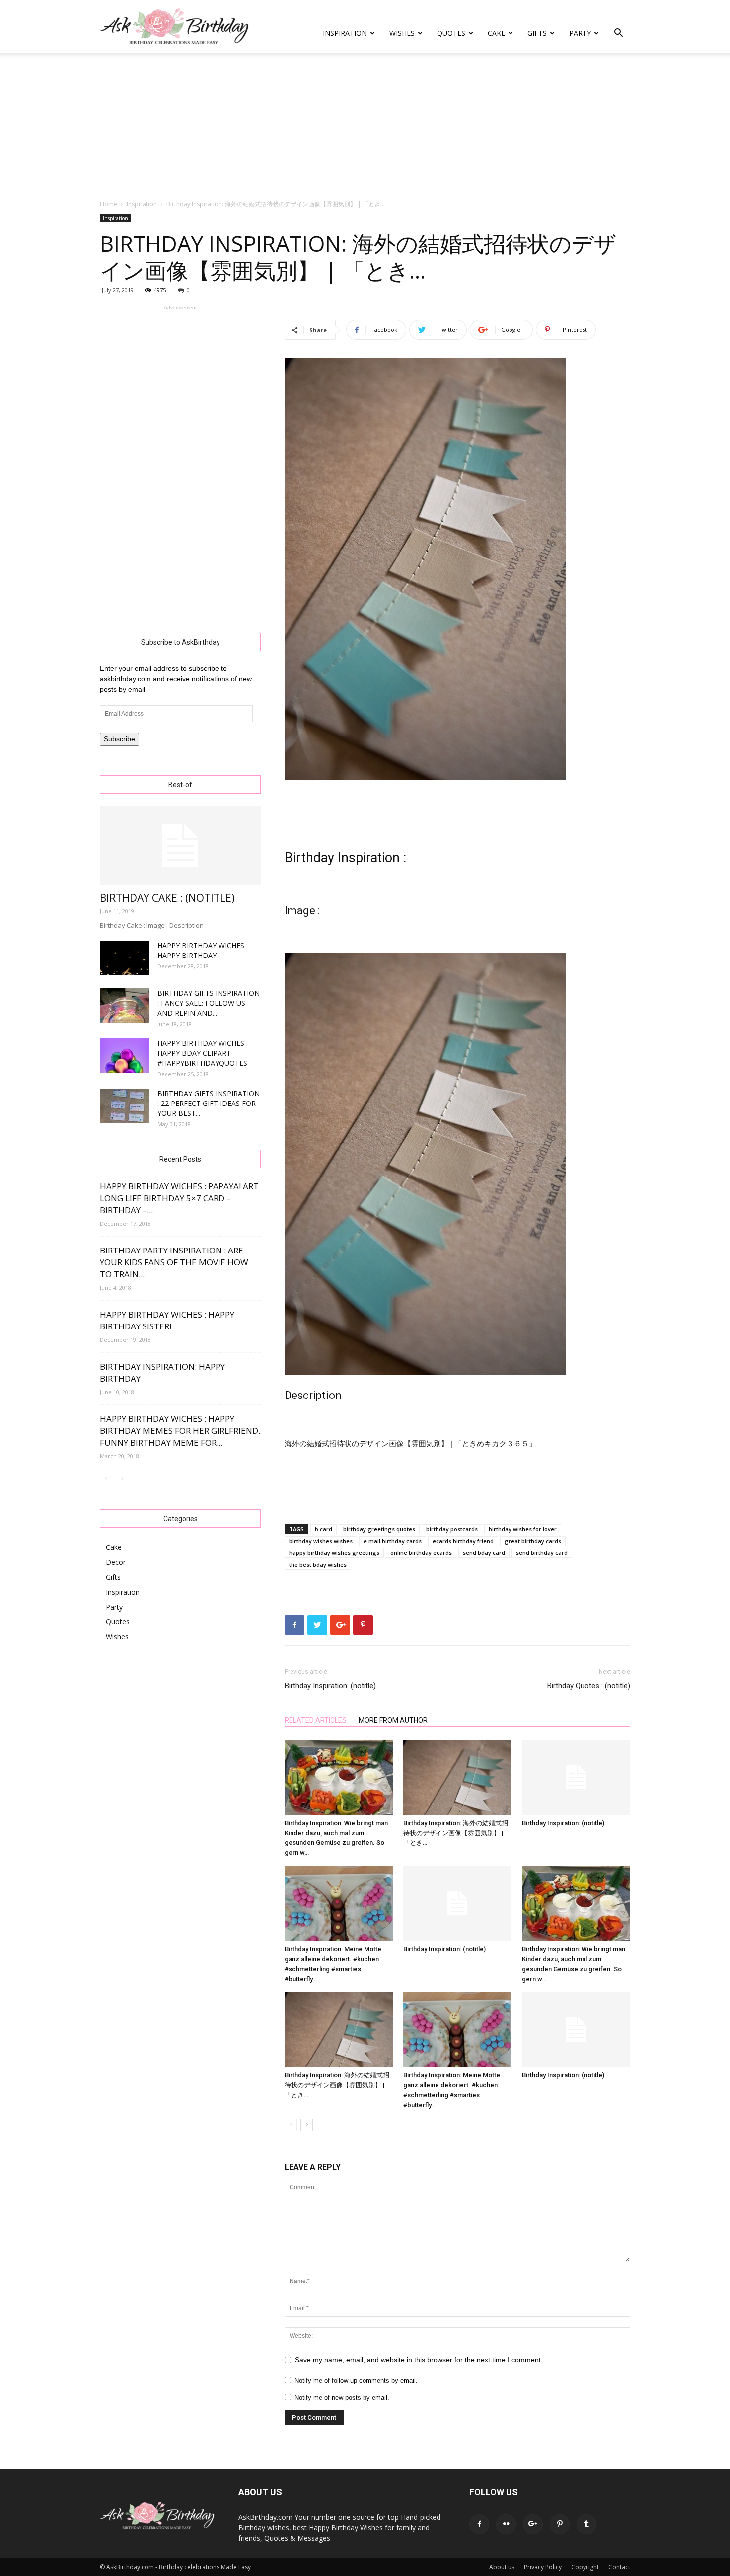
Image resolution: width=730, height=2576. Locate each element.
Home (109, 204)
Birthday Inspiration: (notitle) (330, 1686)
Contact (619, 2567)
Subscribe (119, 739)
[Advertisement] (365, 127)
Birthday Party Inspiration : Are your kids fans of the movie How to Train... (174, 1262)
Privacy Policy (543, 2567)
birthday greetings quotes (379, 1529)
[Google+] (533, 2524)
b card (324, 1529)
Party (580, 33)
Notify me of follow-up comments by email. (356, 2381)
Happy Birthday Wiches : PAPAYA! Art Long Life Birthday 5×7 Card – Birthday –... (179, 1198)
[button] (618, 34)
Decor (116, 1562)
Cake (496, 33)
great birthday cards (533, 1541)
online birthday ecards (421, 1553)
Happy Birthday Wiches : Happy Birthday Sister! (167, 1320)
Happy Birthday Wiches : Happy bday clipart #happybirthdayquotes (203, 1053)
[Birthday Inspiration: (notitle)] (576, 1777)
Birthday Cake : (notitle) (167, 898)
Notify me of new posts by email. (342, 2397)
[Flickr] (506, 2524)
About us (502, 2567)
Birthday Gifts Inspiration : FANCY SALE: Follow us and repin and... (209, 1003)
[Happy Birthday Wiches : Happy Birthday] (125, 958)
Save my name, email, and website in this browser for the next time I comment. (419, 2360)
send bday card (484, 1553)
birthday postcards (452, 1529)
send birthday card (542, 1553)
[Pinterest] (560, 2524)
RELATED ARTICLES (316, 1720)
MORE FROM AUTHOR (393, 1720)
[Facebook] (479, 2524)
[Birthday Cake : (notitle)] (180, 846)
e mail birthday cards (393, 1541)
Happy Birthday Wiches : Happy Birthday (203, 950)
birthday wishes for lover (523, 1529)
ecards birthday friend (463, 1541)
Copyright (585, 2567)
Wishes (402, 33)
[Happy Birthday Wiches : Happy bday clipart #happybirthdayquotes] (125, 1056)
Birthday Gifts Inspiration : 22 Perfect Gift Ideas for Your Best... (209, 1103)
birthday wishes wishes (321, 1541)
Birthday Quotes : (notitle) (589, 1686)
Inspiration (345, 33)
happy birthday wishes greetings (334, 1553)
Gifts (537, 33)
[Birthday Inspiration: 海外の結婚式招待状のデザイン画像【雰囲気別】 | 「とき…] (457, 1777)
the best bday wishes (318, 1565)
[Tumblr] (586, 2524)
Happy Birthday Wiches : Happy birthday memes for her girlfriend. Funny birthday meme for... (180, 1431)
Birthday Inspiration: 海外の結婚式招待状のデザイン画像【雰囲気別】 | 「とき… (456, 1833)
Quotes (451, 33)
